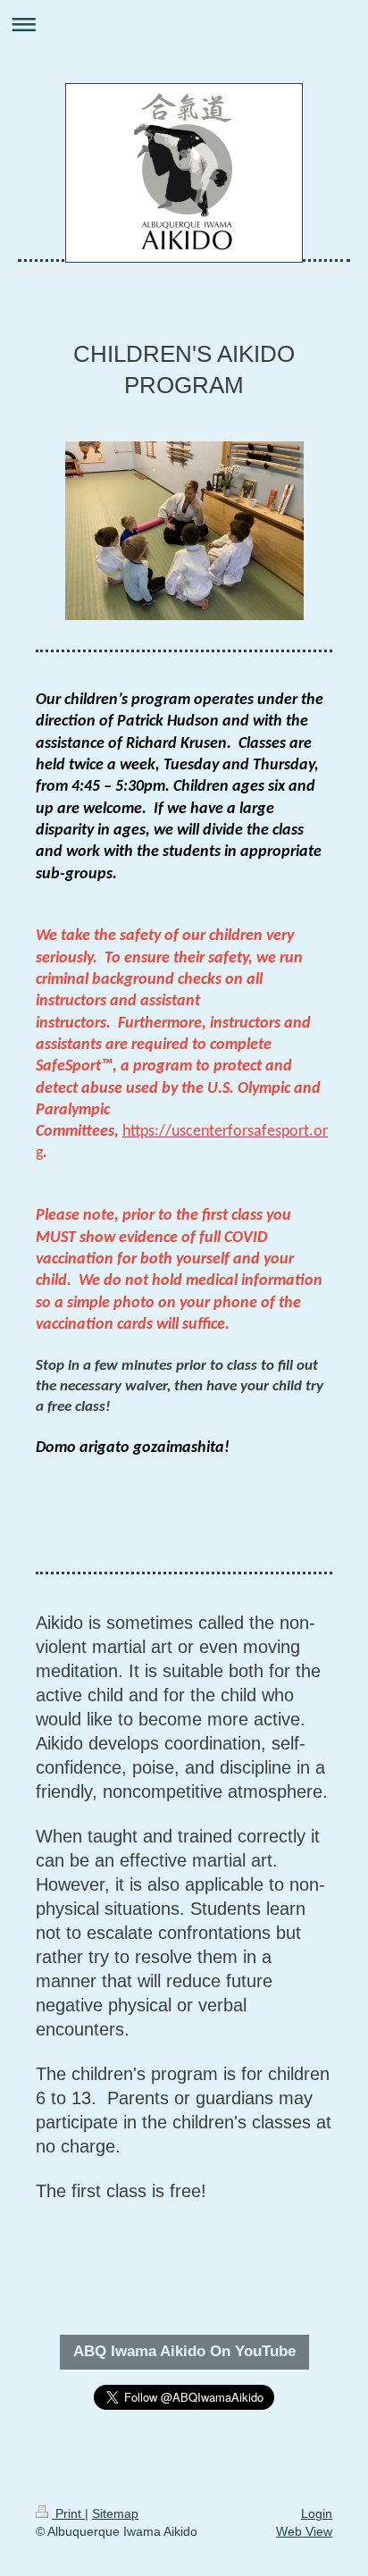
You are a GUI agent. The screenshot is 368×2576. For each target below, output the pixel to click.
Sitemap (115, 2513)
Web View (304, 2531)
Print (68, 2513)
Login (317, 2513)
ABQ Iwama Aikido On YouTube (184, 2351)
